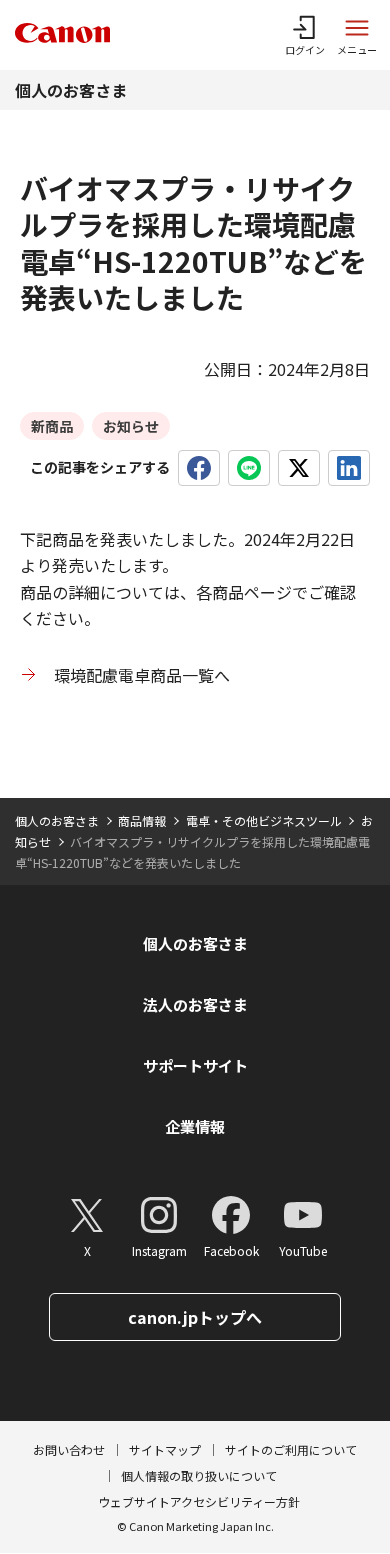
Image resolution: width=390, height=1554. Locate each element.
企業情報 (195, 1126)
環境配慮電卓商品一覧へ (142, 675)
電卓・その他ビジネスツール (264, 820)
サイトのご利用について (291, 1449)
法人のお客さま (195, 1004)
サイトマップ (165, 1449)
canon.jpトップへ (195, 1317)
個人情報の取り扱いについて (199, 1475)
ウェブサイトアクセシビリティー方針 (199, 1501)
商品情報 (142, 820)
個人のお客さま (71, 90)
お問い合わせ (69, 1449)
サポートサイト (195, 1065)
